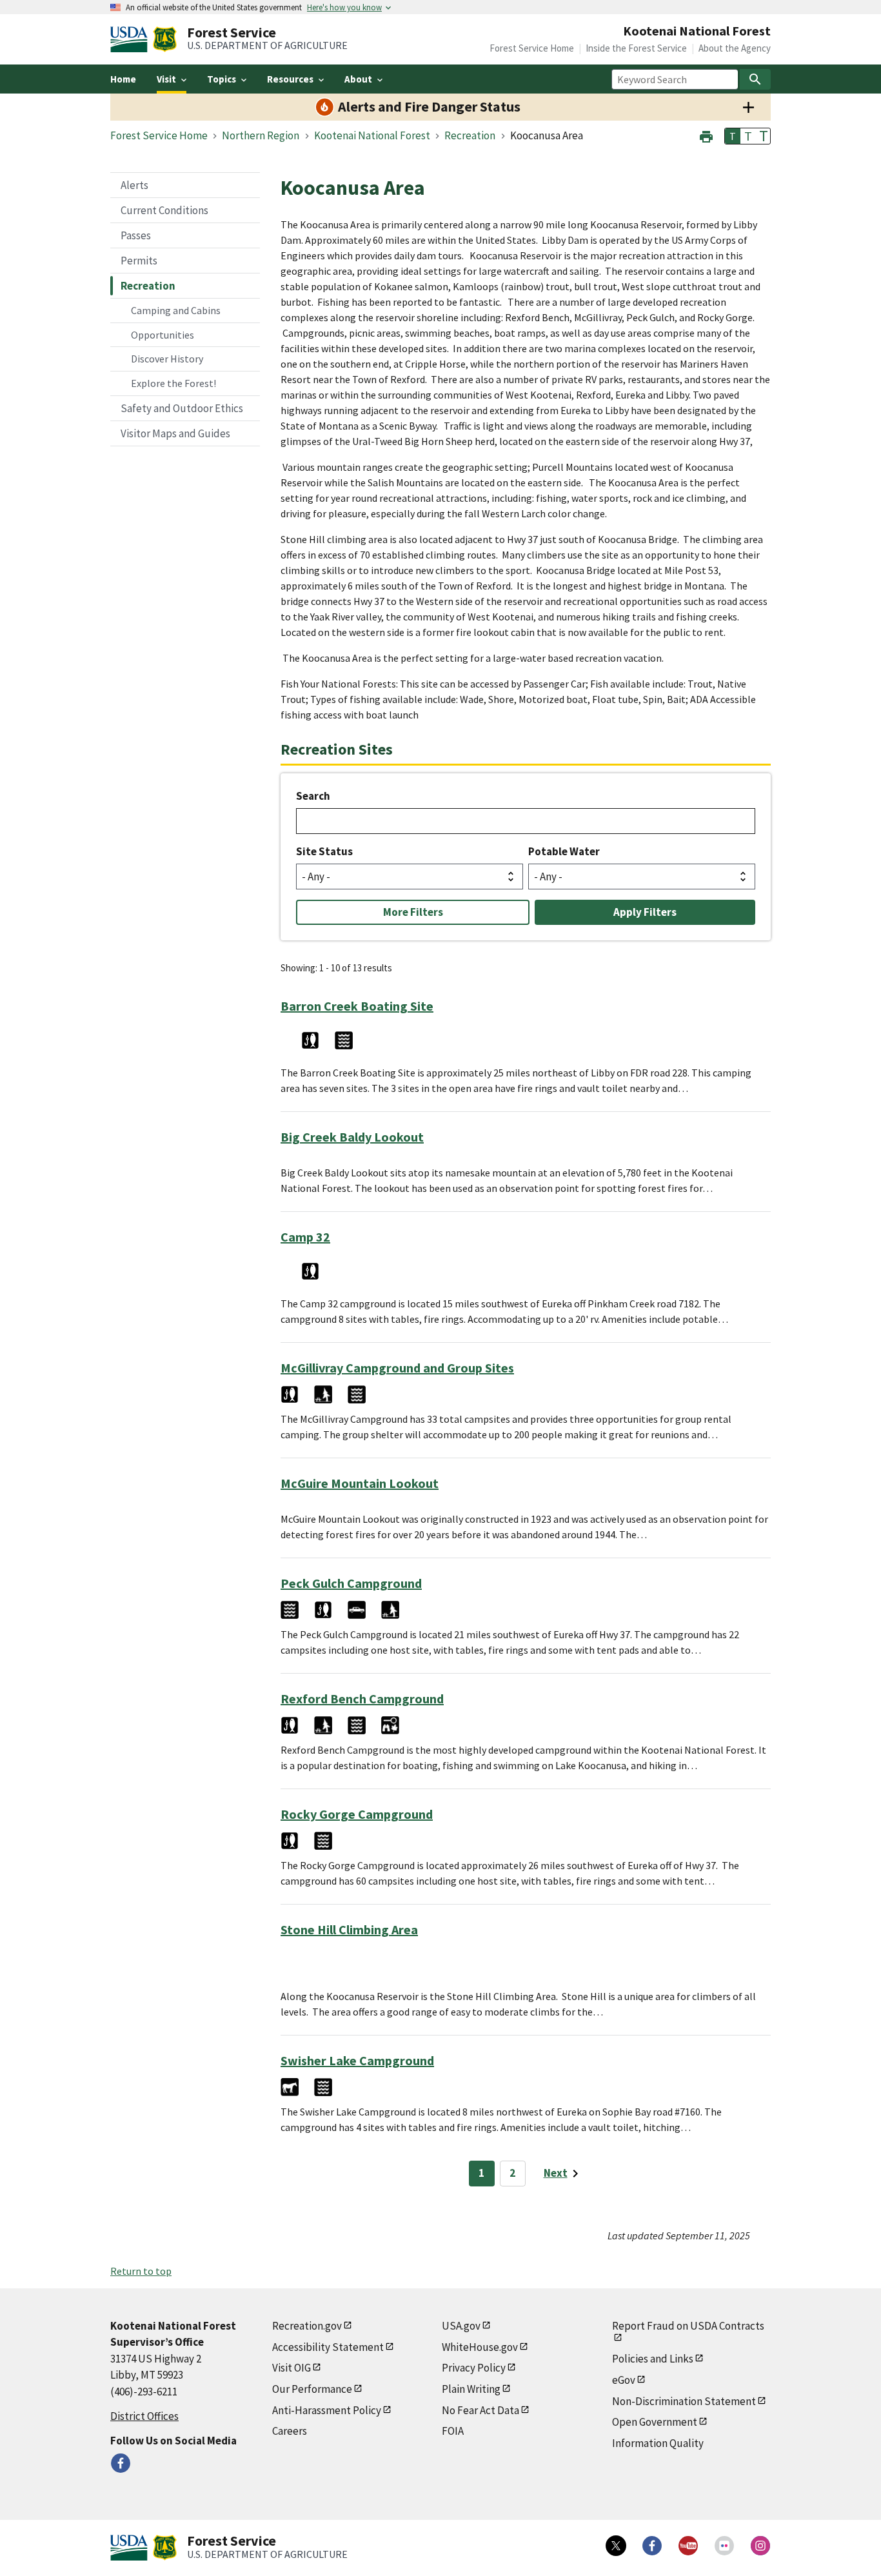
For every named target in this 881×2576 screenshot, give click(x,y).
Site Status (324, 851)
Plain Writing (471, 2389)
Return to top (141, 2271)
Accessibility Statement (328, 2347)
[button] (706, 135)
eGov (624, 2380)
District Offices (144, 2416)
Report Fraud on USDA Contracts (688, 2326)
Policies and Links (653, 2359)
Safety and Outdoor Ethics (182, 408)
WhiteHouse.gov (480, 2347)
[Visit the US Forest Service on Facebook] (652, 2546)
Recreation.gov (307, 2326)
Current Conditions (164, 210)
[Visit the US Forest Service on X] (616, 2546)
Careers (290, 2431)
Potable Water (564, 851)
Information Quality (658, 2443)
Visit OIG (292, 2368)
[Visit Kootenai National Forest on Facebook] (121, 2463)
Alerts (134, 185)
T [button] (733, 136)
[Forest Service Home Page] (165, 39)
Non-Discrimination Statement (684, 2401)
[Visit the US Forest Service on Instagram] (760, 2546)
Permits (139, 261)
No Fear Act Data (480, 2410)
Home (123, 79)
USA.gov (461, 2326)
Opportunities (163, 335)
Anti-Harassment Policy (327, 2410)
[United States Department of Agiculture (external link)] (132, 39)
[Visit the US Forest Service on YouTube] (688, 2546)
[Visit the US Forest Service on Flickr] (724, 2546)
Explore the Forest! (173, 383)
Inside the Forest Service (636, 48)
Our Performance (312, 2389)
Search (313, 796)
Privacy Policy (474, 2368)
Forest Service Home (532, 48)
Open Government (655, 2422)
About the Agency (735, 48)
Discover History (167, 359)
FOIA (453, 2431)
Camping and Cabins (176, 310)
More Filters (413, 912)
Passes (136, 235)
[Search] (755, 79)
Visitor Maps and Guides (175, 433)
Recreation (148, 286)
